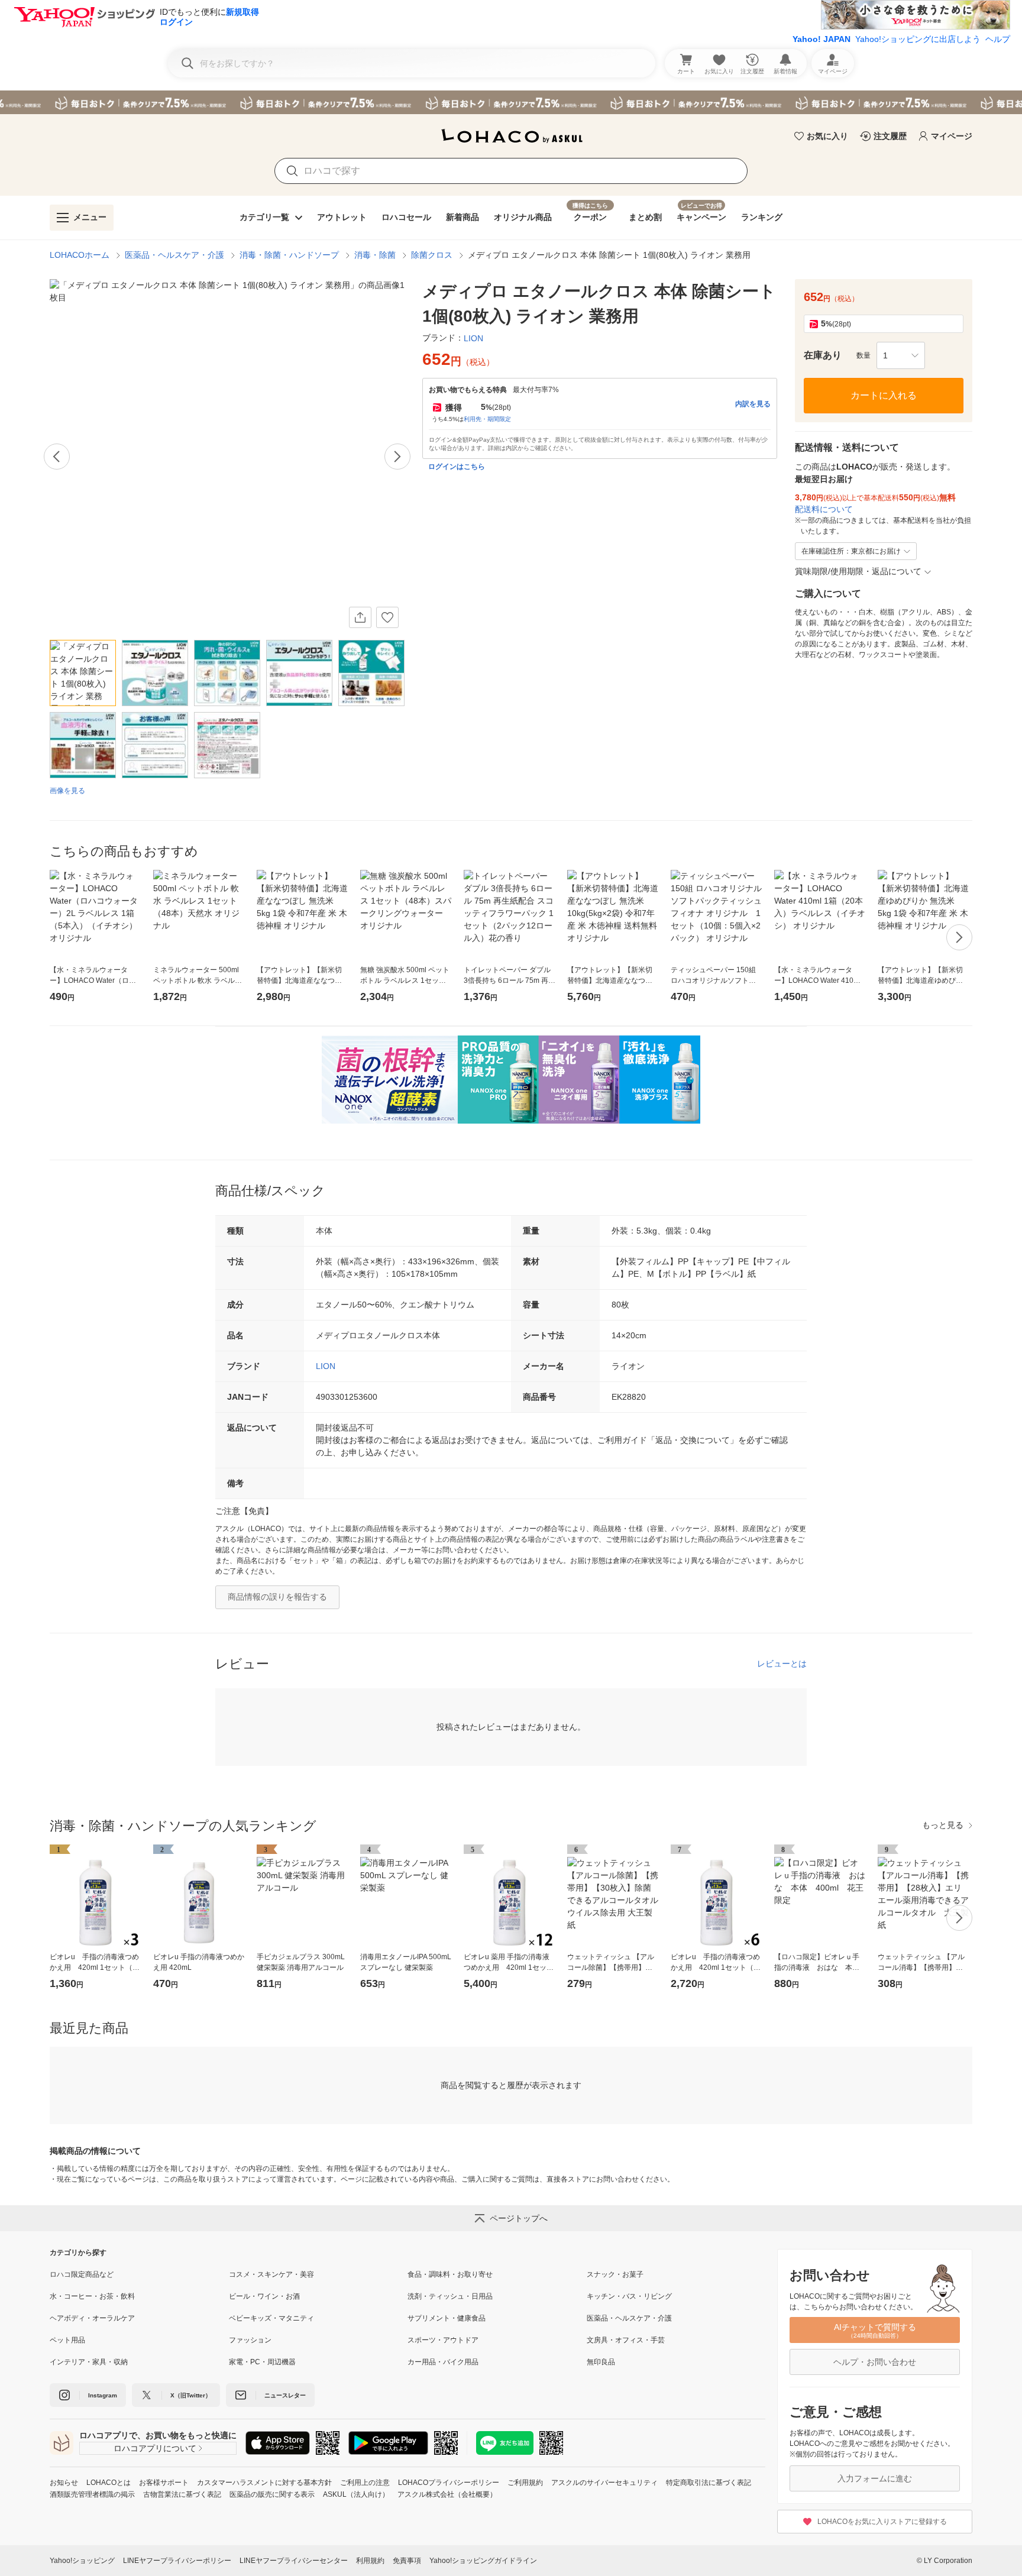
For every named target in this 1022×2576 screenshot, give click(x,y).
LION (326, 1366)
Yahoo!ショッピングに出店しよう (918, 39)
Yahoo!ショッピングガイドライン (483, 2561)
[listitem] (139, 2274)
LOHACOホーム (80, 255)
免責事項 (407, 2561)
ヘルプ (998, 39)
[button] (901, 355)
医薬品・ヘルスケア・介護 (174, 255)
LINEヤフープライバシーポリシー (177, 2561)
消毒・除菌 (375, 255)
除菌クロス (432, 255)
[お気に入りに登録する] (387, 617)
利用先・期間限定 (487, 419)
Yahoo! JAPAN (822, 39)
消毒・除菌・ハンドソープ (289, 255)
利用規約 (370, 2561)
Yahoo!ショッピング (82, 2561)
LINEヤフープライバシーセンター (294, 2561)
